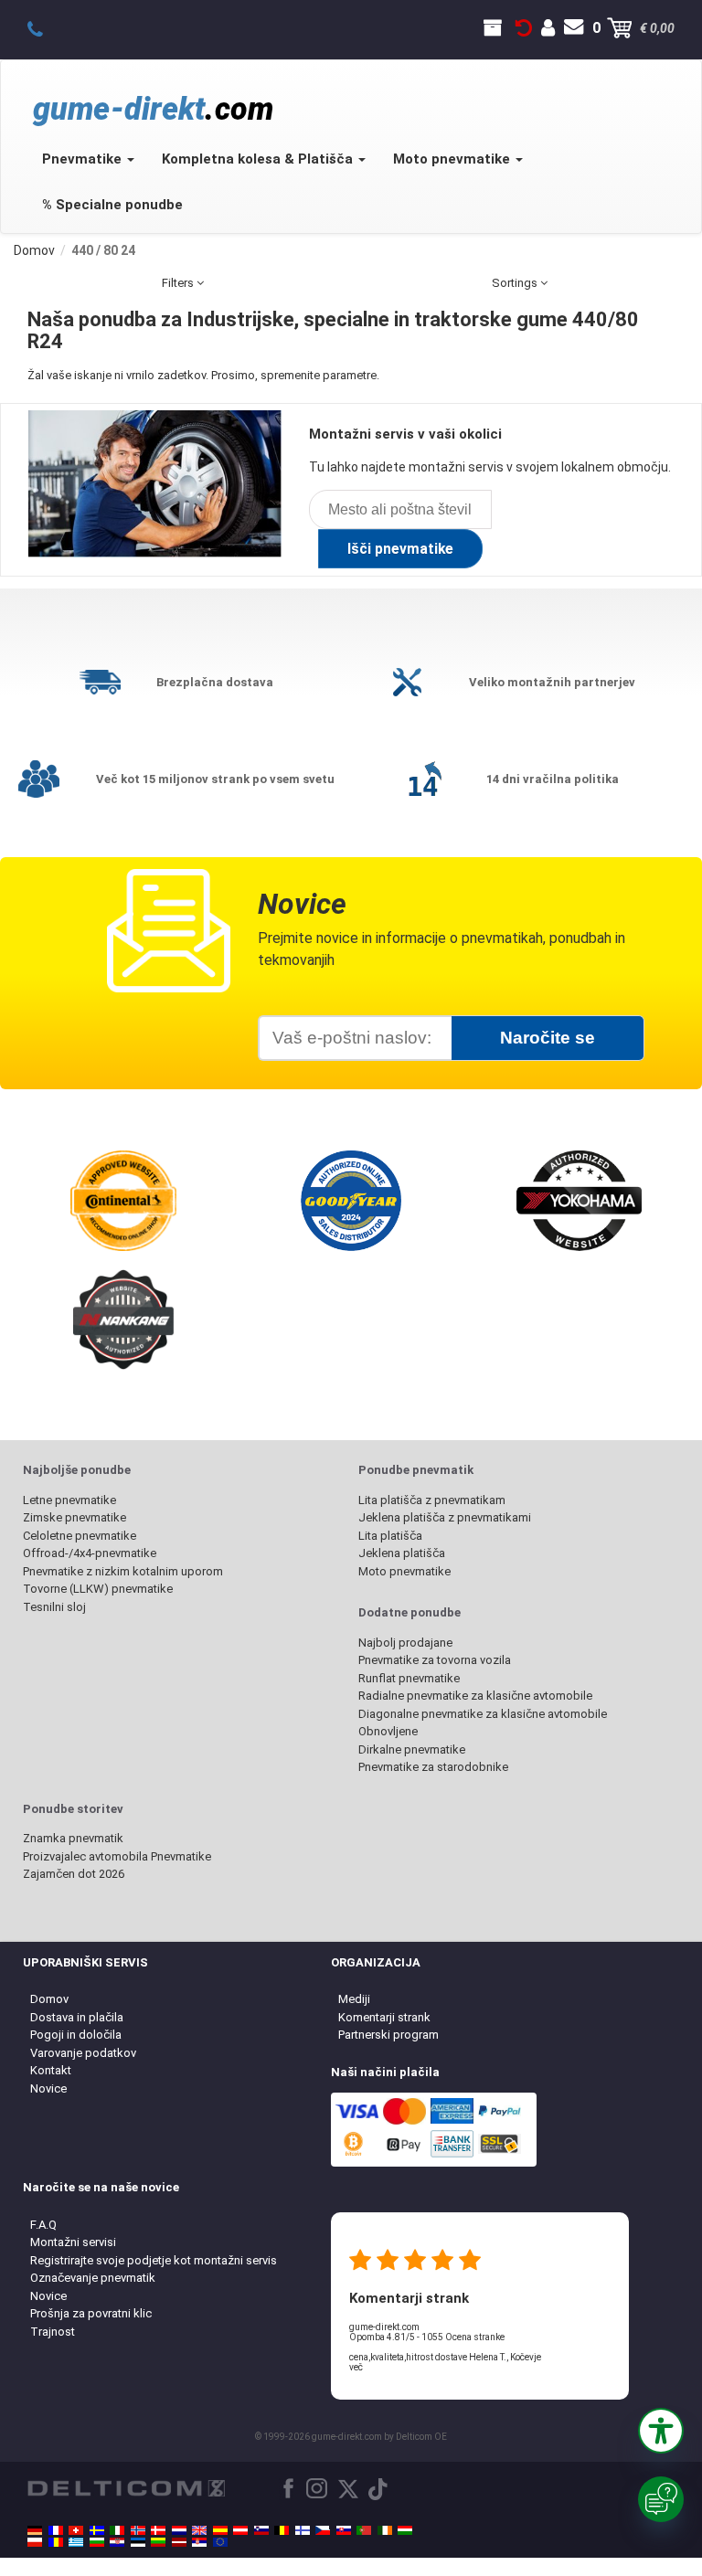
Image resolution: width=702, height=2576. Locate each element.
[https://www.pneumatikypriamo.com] (344, 2530)
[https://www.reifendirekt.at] (240, 2530)
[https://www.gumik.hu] (405, 2530)
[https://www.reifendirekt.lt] (158, 2542)
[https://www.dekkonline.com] (138, 2530)
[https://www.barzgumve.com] (97, 2542)
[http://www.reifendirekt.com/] (220, 2542)
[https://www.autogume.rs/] (199, 2542)
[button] (661, 2431)
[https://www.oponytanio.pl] (35, 2542)
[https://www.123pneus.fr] (56, 2530)
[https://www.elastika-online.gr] (76, 2542)
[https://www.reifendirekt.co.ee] (138, 2542)
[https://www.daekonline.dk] (158, 2530)
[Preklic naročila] (524, 28)
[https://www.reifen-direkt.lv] (179, 2542)
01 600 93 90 (45, 28)
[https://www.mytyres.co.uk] (199, 2530)
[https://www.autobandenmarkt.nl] (179, 2530)
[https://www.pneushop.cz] (323, 2530)
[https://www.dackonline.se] (97, 2530)
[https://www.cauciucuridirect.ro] (56, 2542)
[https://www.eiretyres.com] (385, 2530)
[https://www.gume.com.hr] (117, 2542)
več (356, 2367)
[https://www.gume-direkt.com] (261, 2530)
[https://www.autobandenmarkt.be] (282, 2530)
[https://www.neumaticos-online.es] (220, 2530)
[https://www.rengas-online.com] (303, 2530)
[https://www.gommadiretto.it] (117, 2530)
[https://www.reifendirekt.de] (35, 2530)
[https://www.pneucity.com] (364, 2530)
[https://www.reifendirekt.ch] (76, 2530)
